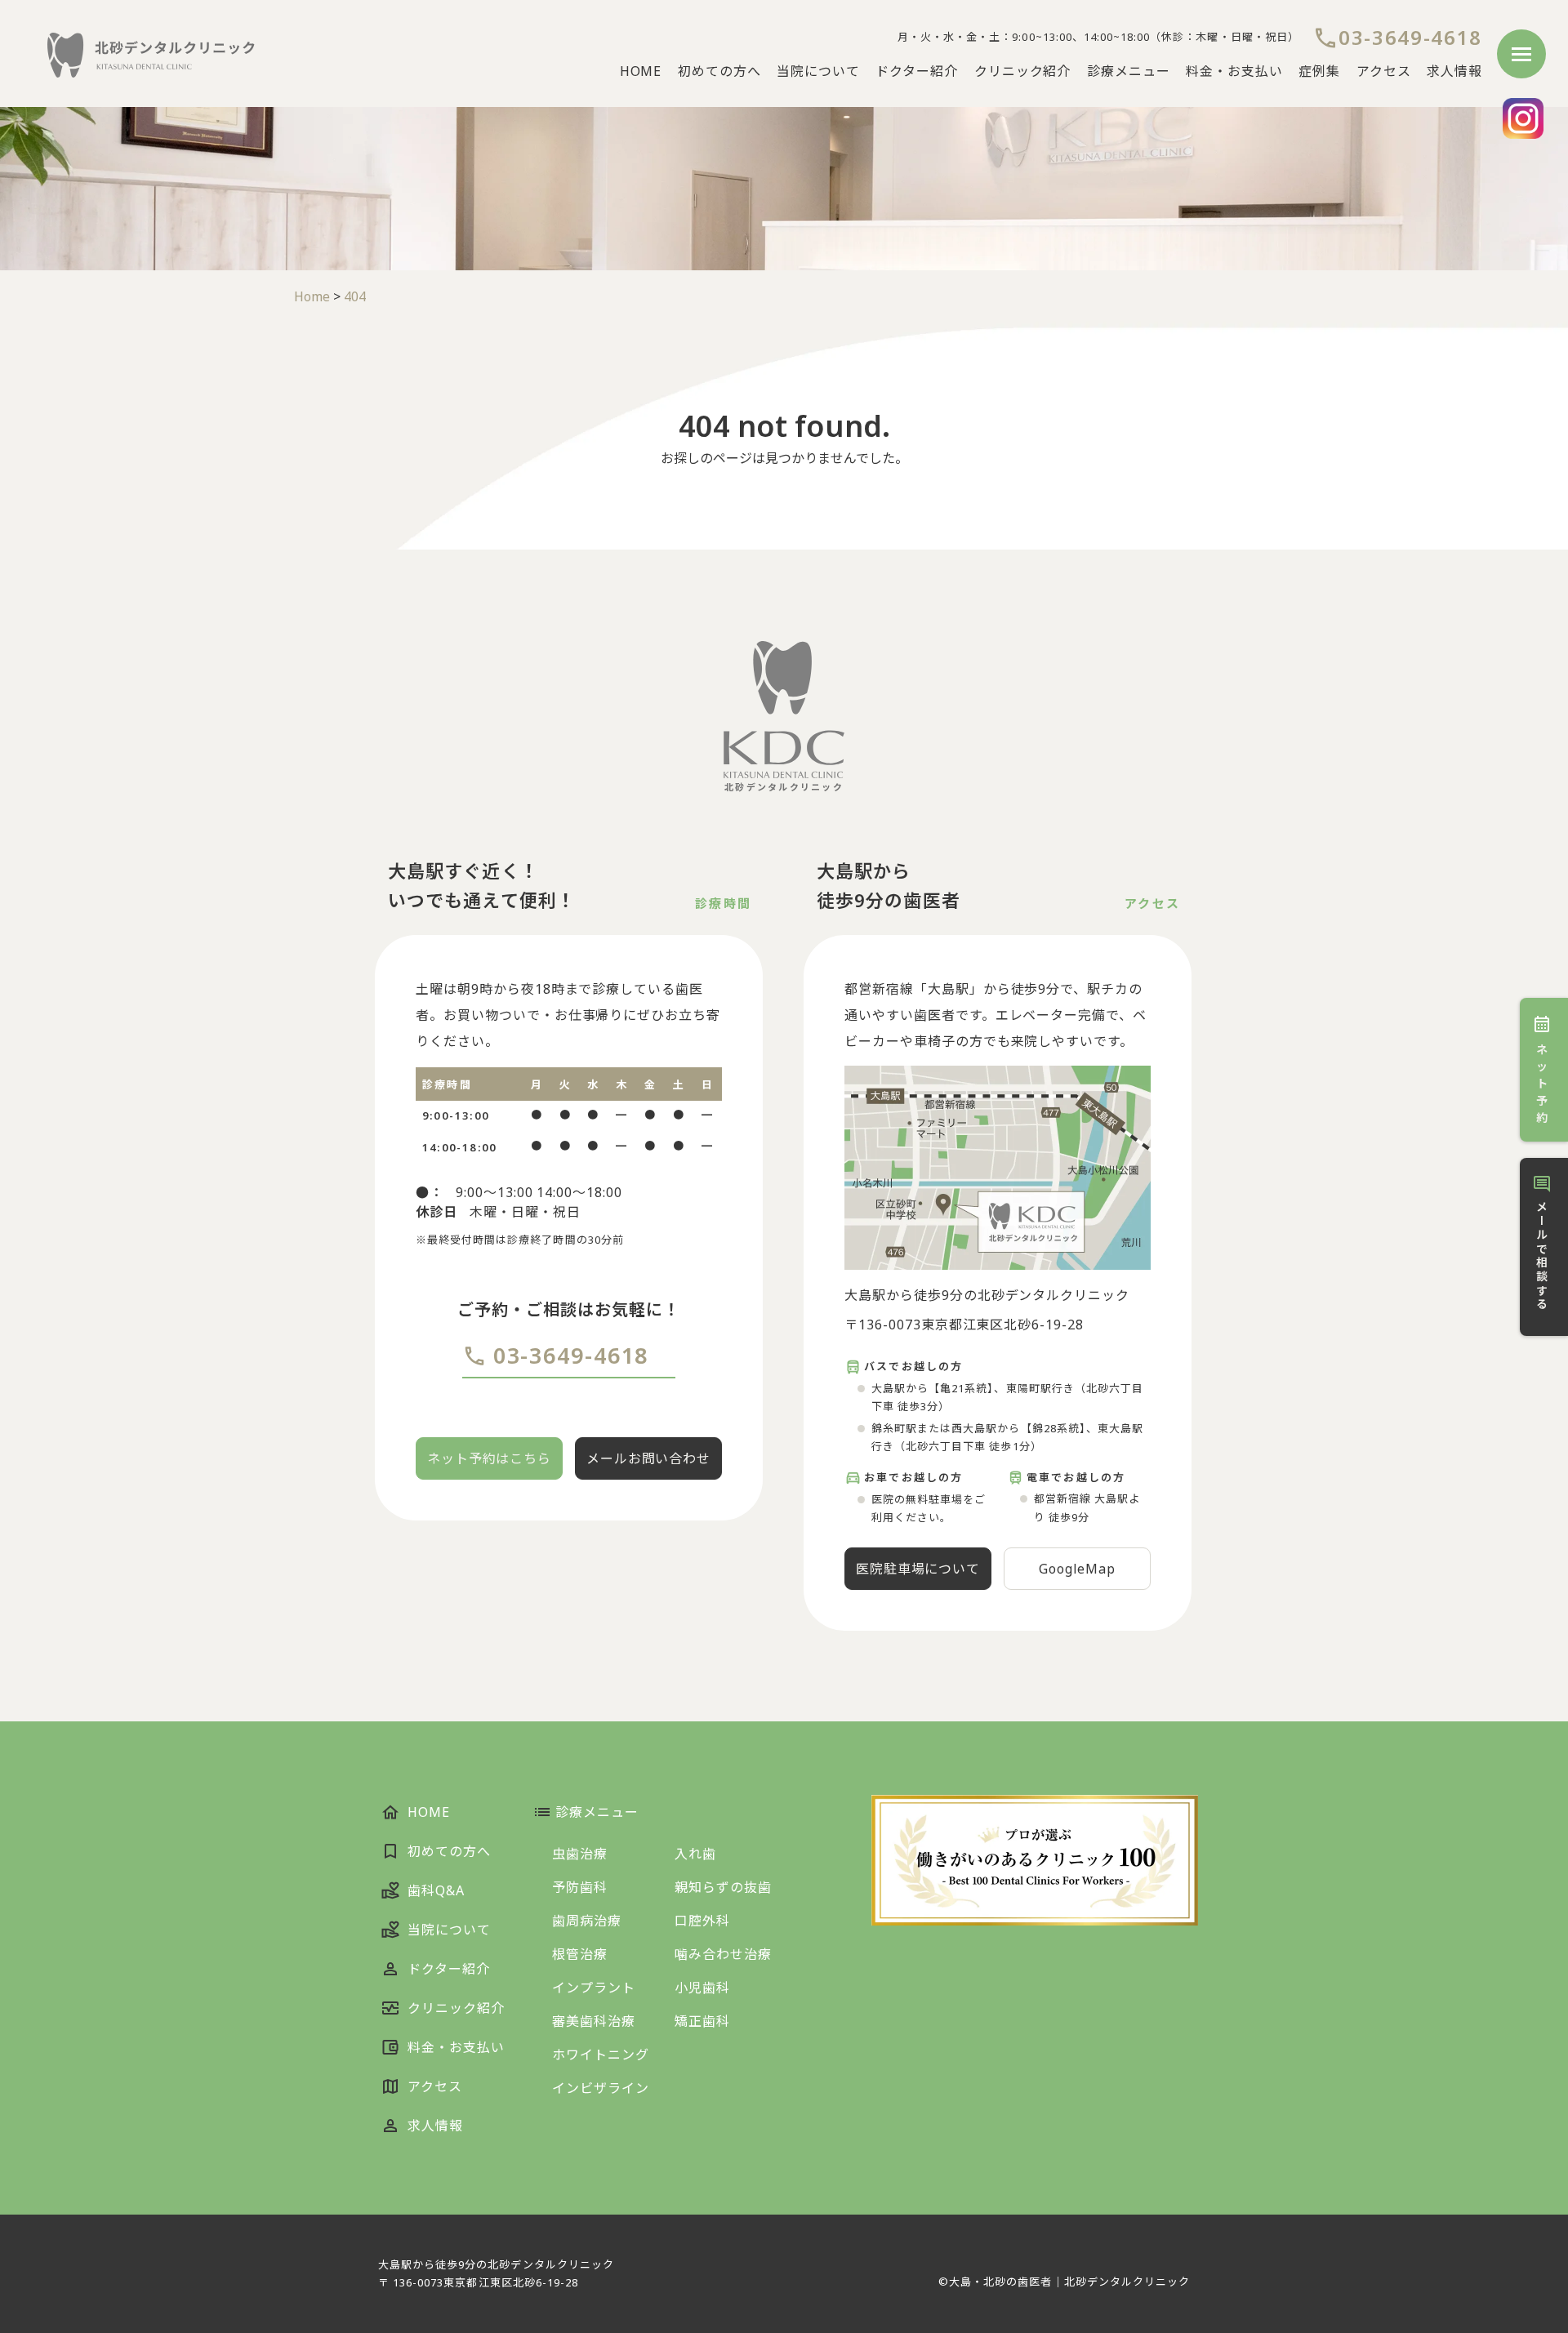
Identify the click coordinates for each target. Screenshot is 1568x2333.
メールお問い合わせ (649, 1458)
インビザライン (601, 2088)
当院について (818, 71)
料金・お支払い (1234, 71)
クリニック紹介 (1023, 71)
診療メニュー (1129, 71)
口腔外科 (702, 1921)
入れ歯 (695, 1854)
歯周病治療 (587, 1921)
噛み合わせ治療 (723, 1954)
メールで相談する (1541, 1256)
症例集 (1319, 71)
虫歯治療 (580, 1854)
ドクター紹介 (917, 71)
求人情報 (1454, 71)
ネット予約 (1543, 1083)
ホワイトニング (601, 2055)
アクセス (1384, 71)
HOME (641, 71)
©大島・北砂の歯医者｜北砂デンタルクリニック (1064, 2282)
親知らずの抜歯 (723, 1887)
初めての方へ (719, 71)
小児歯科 (702, 1988)
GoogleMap (1078, 1569)
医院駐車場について (918, 1569)
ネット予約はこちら (490, 1458)
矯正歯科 (702, 2021)
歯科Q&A (434, 1890)
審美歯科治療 (594, 2021)
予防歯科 (580, 1887)
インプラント (594, 1988)
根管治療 (580, 1954)
